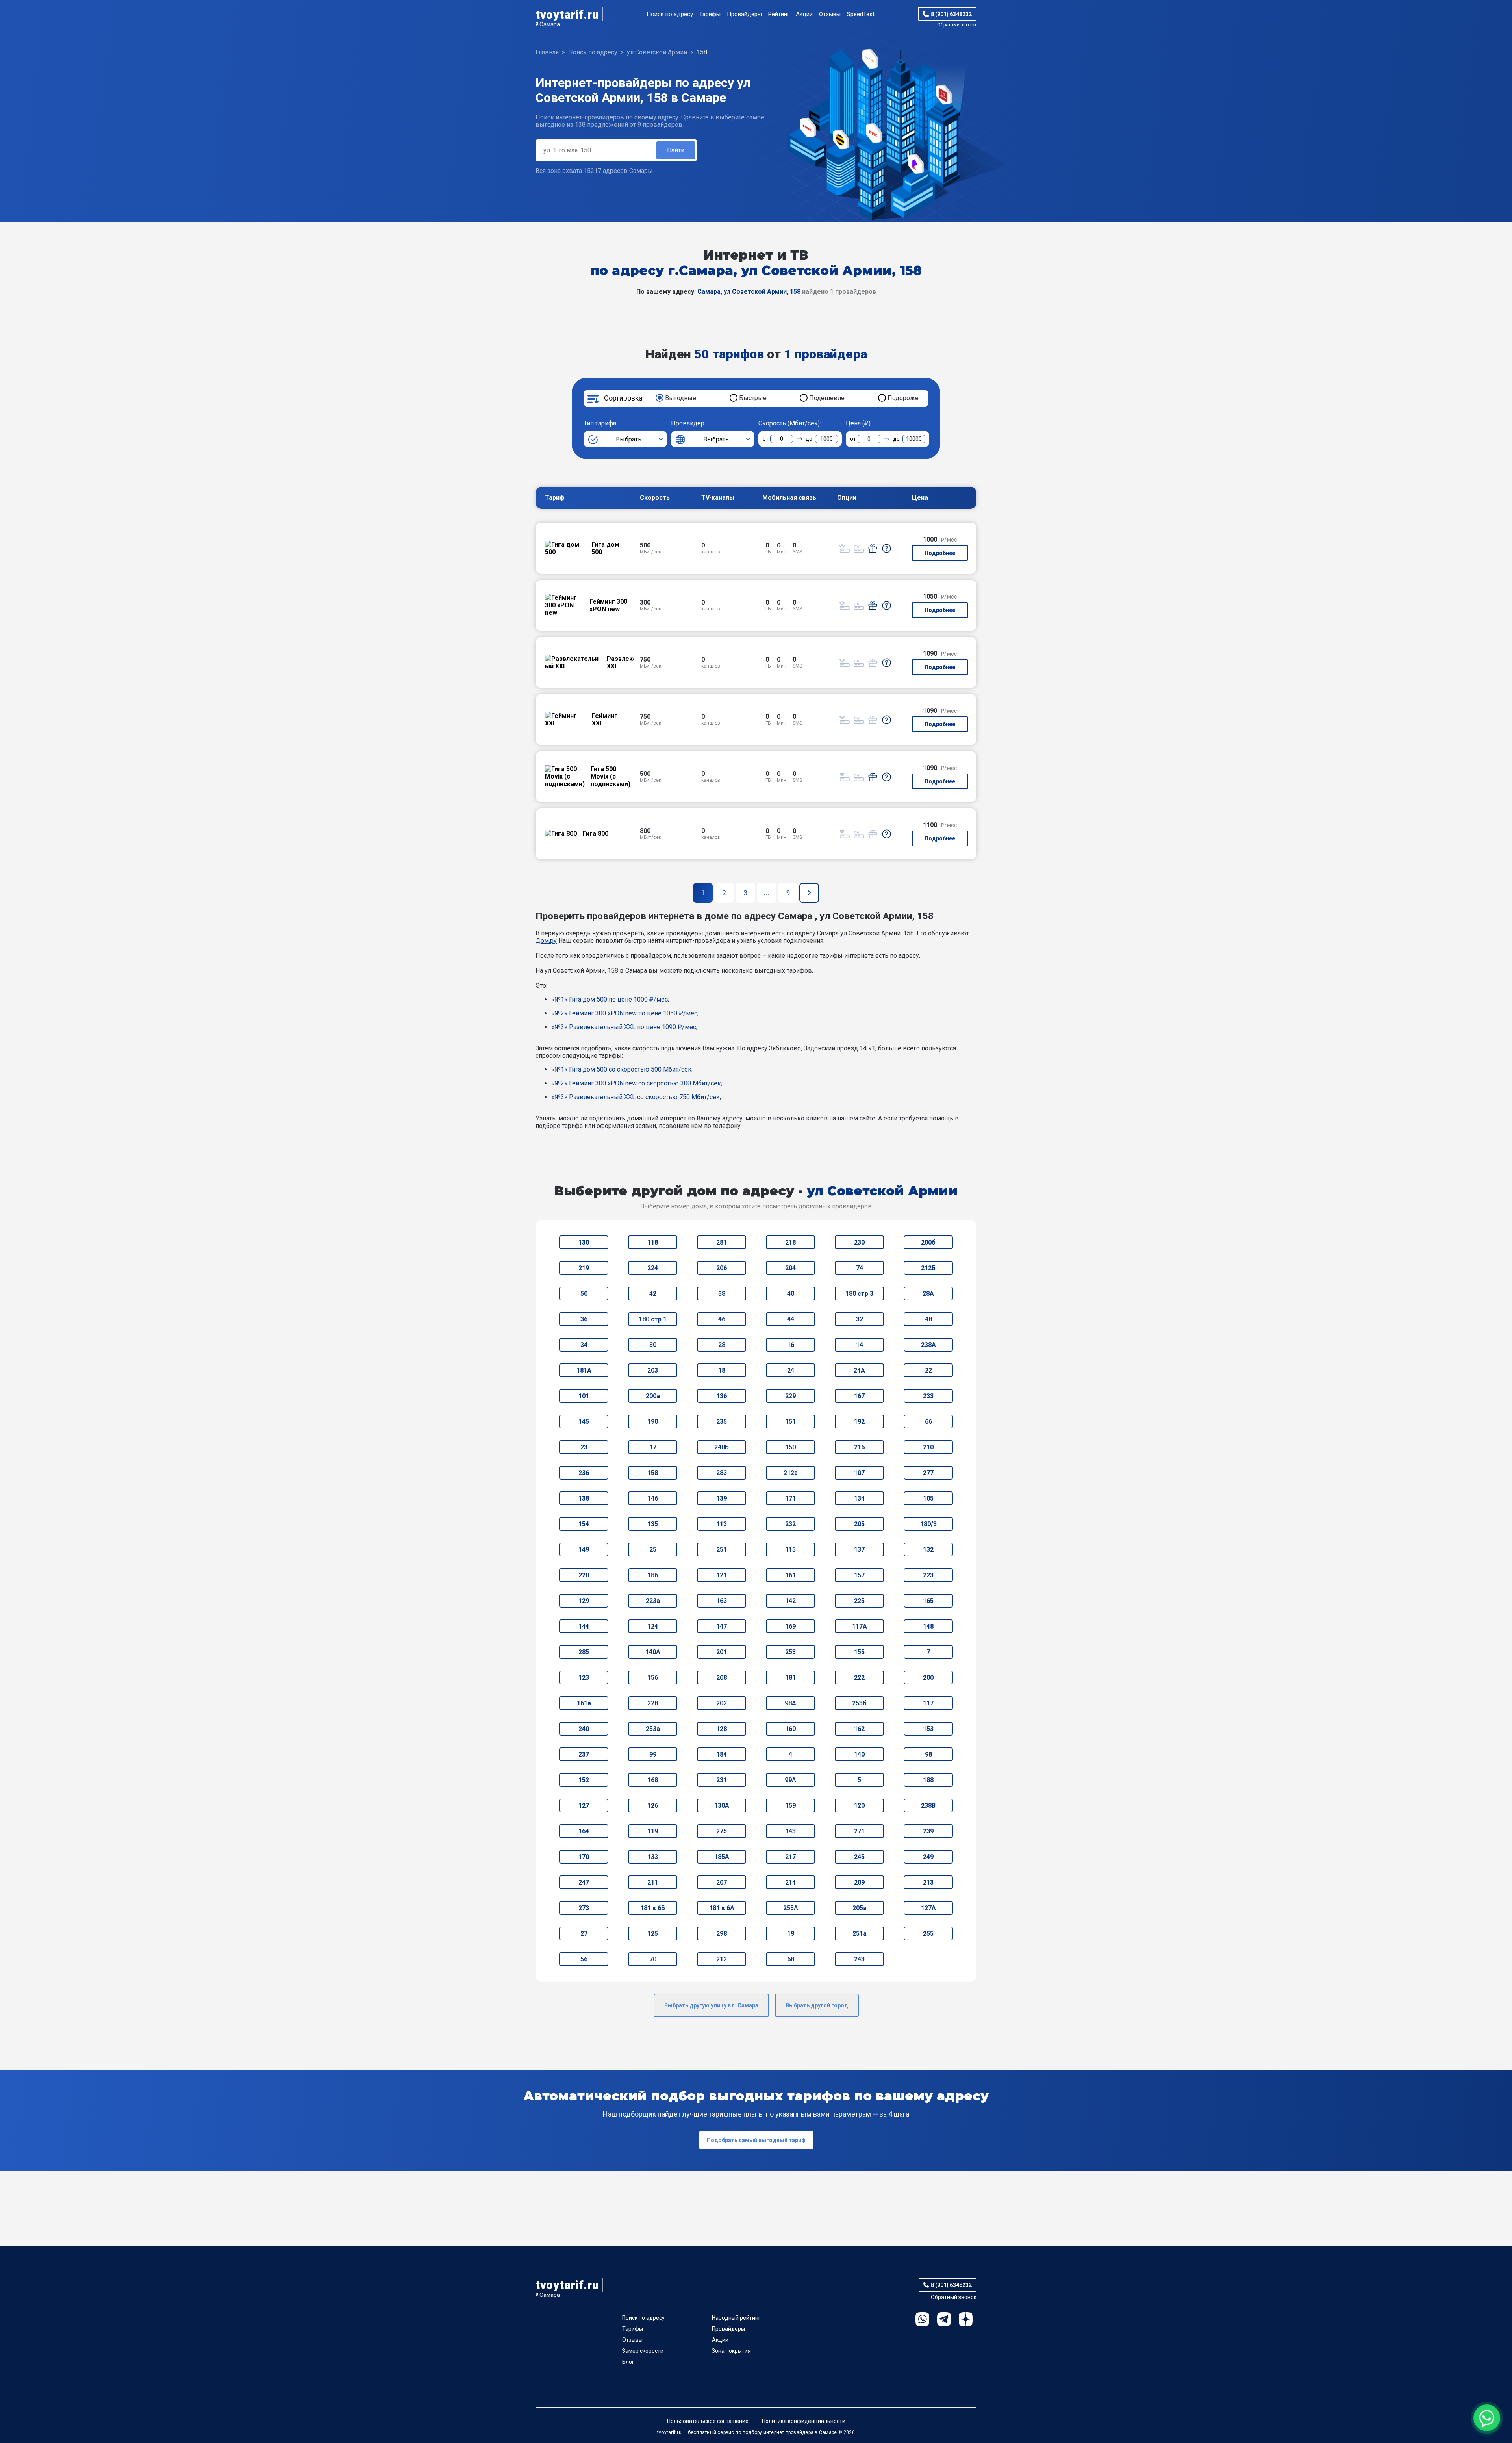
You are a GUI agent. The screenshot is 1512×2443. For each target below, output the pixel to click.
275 (722, 1831)
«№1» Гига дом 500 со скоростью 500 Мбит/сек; (622, 1069)
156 (653, 1678)
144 (584, 1626)
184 (722, 1754)
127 (584, 1806)
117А (860, 1626)
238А (928, 1345)
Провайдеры (744, 14)
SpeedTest (861, 14)
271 (859, 1831)
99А (790, 1780)
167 (859, 1396)
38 (722, 1294)
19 (791, 1934)
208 (722, 1678)
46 (722, 1319)
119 (653, 1831)
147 (722, 1626)
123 (584, 1678)
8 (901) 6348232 (951, 14)
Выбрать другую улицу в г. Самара (711, 2005)
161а (584, 1703)
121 (722, 1575)
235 (722, 1422)
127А (928, 1908)
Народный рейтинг (736, 2318)
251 (722, 1550)
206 (722, 1268)
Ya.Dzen (966, 2319)
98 (928, 1754)
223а (653, 1601)
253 (790, 1652)
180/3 (928, 1524)
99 (653, 1754)
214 (790, 1882)
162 (859, 1729)
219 (584, 1268)
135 (653, 1524)
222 (859, 1678)
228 (653, 1703)
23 (584, 1447)
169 (790, 1626)
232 (790, 1524)
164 (584, 1831)
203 (653, 1370)
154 (584, 1524)
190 (653, 1422)
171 (790, 1498)
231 (722, 1780)
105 (928, 1498)
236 (584, 1473)
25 (653, 1550)
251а (860, 1934)
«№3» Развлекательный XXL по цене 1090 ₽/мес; (624, 1027)
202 (722, 1703)
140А (653, 1652)
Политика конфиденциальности (804, 2421)
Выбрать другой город (817, 2005)
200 (928, 1678)
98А (790, 1703)
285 (584, 1652)
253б (859, 1703)
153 (928, 1729)
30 (653, 1345)
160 (790, 1729)
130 (584, 1242)
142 (790, 1601)
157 (859, 1575)
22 (928, 1370)
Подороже (903, 398)
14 (860, 1345)
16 (791, 1345)
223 (928, 1575)
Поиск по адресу (670, 14)
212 (722, 1959)
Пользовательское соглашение (708, 2421)
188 (928, 1780)
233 (928, 1396)
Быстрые (753, 398)
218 (790, 1242)
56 (584, 1959)
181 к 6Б (653, 1908)
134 (859, 1498)
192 (859, 1422)
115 (790, 1550)
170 (584, 1857)
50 (584, 1294)
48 (928, 1319)
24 (791, 1370)
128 (722, 1729)
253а (653, 1729)
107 (859, 1473)
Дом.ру (546, 941)
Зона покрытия (731, 2351)
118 (653, 1242)
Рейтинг (779, 14)
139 (722, 1498)
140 (859, 1754)
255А (791, 1908)
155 (859, 1652)
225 (859, 1601)
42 (653, 1294)
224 (653, 1268)
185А (722, 1857)
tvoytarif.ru (567, 14)
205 (859, 1524)
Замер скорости (643, 2351)
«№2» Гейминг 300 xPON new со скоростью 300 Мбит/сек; (637, 1083)
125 (653, 1934)
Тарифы (710, 14)
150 (790, 1447)
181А (584, 1370)
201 (722, 1652)
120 (859, 1806)
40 (791, 1294)
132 (928, 1550)
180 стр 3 (859, 1294)
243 (859, 1959)
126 (653, 1806)
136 (722, 1396)
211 (653, 1882)
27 (584, 1934)
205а (860, 1908)
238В (928, 1806)
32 (860, 1319)
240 (584, 1729)
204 (790, 1268)
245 (859, 1857)
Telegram (944, 2319)
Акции (804, 14)
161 (790, 1575)
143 (790, 1831)
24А (859, 1370)
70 (653, 1959)
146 (653, 1498)
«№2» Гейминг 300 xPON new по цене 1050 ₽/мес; (625, 1013)
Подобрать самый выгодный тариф (756, 2140)
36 (584, 1319)
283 (722, 1473)
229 (790, 1396)
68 (791, 1959)
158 (653, 1473)
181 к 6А (722, 1908)
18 (722, 1370)
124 (653, 1626)
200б (928, 1242)
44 (791, 1319)
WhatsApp (922, 2319)
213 (928, 1882)
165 (928, 1601)
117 (928, 1703)
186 (653, 1575)
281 (722, 1242)
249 (928, 1857)
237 (584, 1754)
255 (928, 1934)
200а (653, 1396)
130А (722, 1806)
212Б (928, 1268)
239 (928, 1831)
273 (584, 1908)
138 (584, 1498)
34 (584, 1345)
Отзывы (830, 14)
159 (790, 1806)
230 (859, 1242)
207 (722, 1882)
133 (653, 1857)
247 (584, 1882)
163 (722, 1601)
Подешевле (827, 398)
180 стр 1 (653, 1319)
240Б (722, 1447)
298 (722, 1934)
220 (584, 1575)
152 (584, 1780)
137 (859, 1550)
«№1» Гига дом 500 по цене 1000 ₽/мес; (610, 999)
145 (584, 1422)
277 (928, 1473)
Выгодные (681, 398)
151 (790, 1422)
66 (928, 1422)
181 (790, 1678)
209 (859, 1882)
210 (928, 1447)
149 (584, 1550)
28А (928, 1294)
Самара (550, 24)
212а (791, 1473)
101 (584, 1396)
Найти (676, 150)
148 (928, 1626)
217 (790, 1857)
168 (653, 1780)
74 (860, 1268)
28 (722, 1345)
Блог (628, 2362)
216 (859, 1447)
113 (722, 1524)
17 (653, 1447)
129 (584, 1601)
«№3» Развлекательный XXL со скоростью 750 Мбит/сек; (636, 1097)
